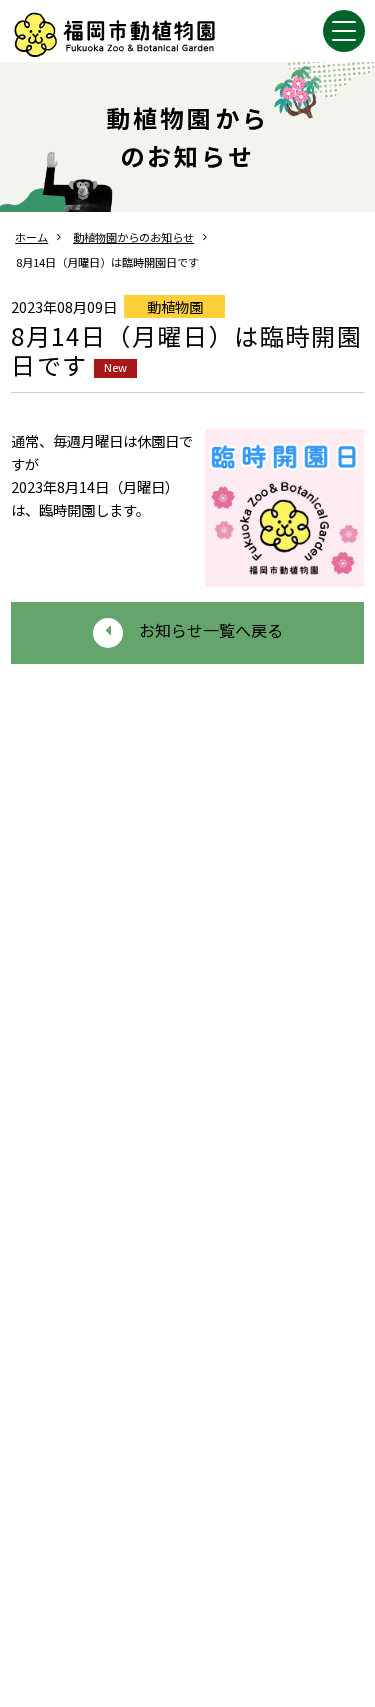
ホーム (31, 237)
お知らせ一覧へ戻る (211, 630)
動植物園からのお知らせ (133, 237)
